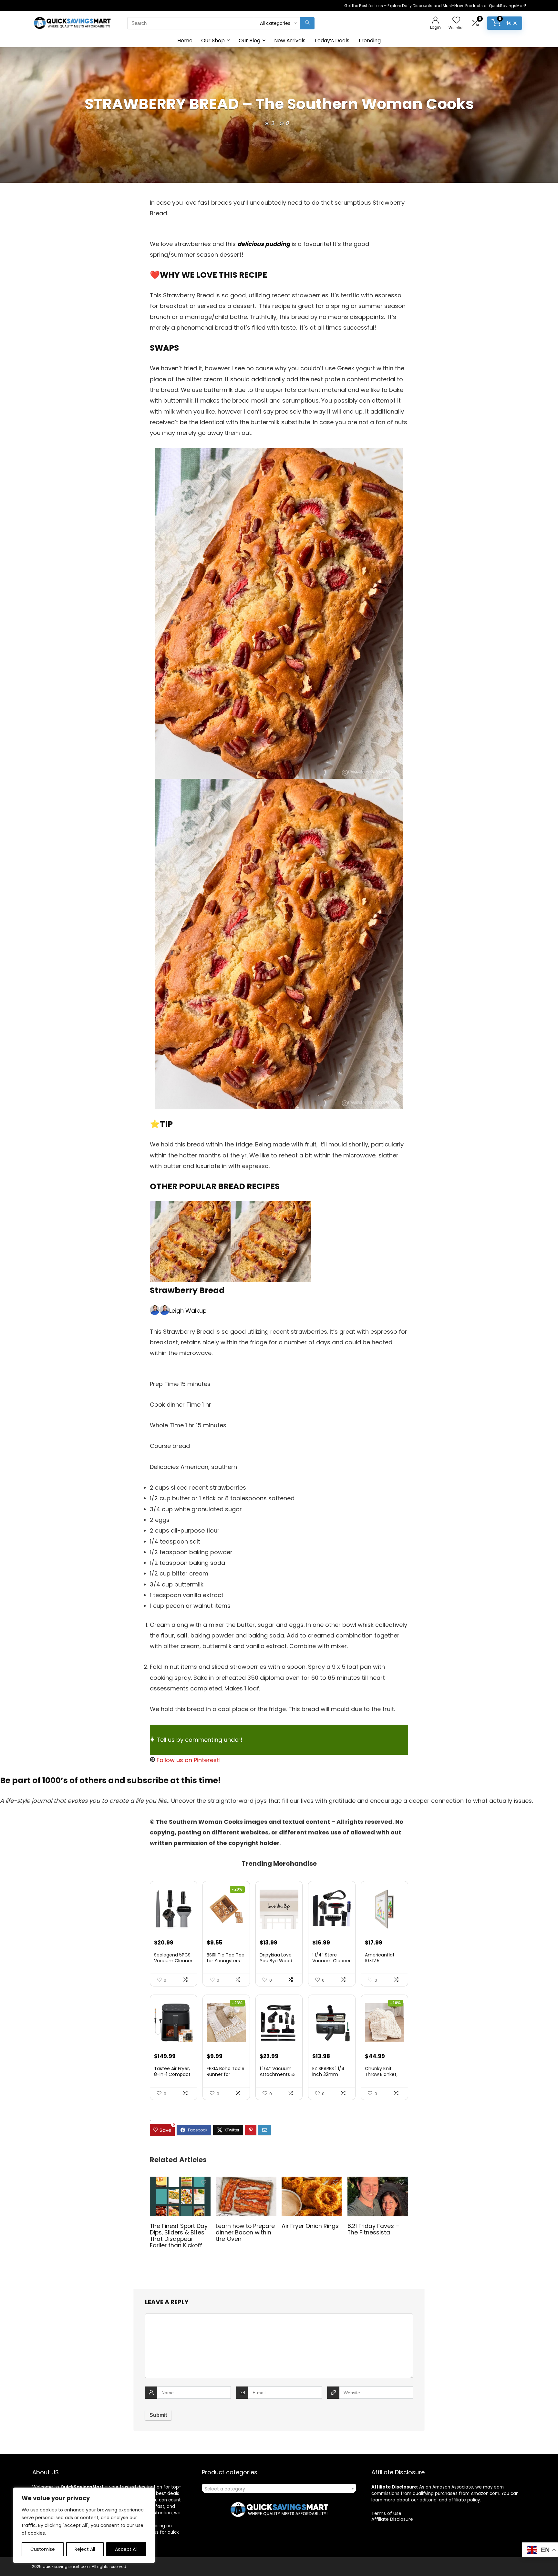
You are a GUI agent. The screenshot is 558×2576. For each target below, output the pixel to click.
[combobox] (279, 2489)
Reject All (85, 2549)
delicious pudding (264, 244)
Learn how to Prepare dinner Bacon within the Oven (245, 2232)
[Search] (307, 23)
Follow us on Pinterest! (188, 1760)
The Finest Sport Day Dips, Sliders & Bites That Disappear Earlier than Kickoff (179, 2236)
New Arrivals (290, 41)
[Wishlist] (456, 21)
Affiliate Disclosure (392, 2519)
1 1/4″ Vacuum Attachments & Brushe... (277, 2074)
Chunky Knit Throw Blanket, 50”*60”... (381, 2074)
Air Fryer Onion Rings (310, 2226)
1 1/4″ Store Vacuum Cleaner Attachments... (331, 1961)
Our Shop (213, 41)
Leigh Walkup (188, 1311)
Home (185, 41)
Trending (369, 41)
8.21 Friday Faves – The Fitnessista (373, 2229)
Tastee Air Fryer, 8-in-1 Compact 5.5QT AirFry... (172, 2074)
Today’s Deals (332, 41)
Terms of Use (386, 2513)
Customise (43, 2549)
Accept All (126, 2549)
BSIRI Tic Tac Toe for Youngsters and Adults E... (226, 1961)
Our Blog (249, 41)
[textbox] (279, 2489)
